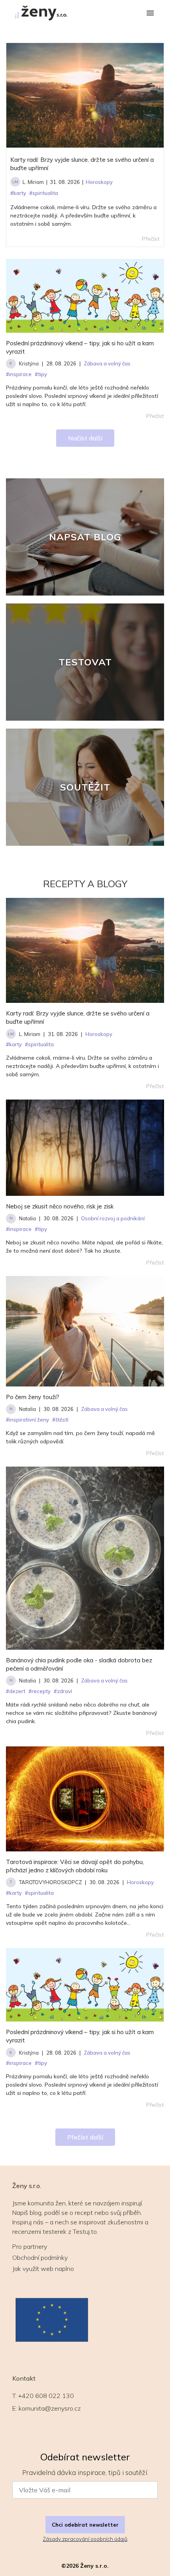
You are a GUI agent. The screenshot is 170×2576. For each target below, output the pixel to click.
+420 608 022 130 (46, 2396)
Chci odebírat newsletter (85, 2525)
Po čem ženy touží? (33, 1397)
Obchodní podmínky (40, 2258)
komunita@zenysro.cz (50, 2408)
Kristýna (29, 363)
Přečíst (155, 416)
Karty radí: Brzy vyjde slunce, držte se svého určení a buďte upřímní (82, 164)
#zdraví (63, 1691)
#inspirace (19, 1229)
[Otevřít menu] (150, 14)
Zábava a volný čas (104, 1409)
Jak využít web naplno (43, 2269)
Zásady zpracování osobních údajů (85, 2539)
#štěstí (60, 1420)
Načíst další (85, 438)
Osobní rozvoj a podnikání (113, 1218)
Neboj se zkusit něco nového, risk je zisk (60, 1206)
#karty (14, 1044)
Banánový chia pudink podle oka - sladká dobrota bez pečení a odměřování (79, 1664)
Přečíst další (85, 2137)
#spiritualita (39, 1044)
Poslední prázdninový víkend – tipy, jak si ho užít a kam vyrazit (80, 347)
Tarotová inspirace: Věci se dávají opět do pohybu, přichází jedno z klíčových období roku (75, 1866)
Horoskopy (99, 1034)
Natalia (27, 1218)
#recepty (40, 1691)
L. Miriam (33, 182)
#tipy (41, 1229)
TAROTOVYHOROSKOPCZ (50, 1882)
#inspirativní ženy (27, 1420)
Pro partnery (30, 2246)
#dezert (16, 1691)
